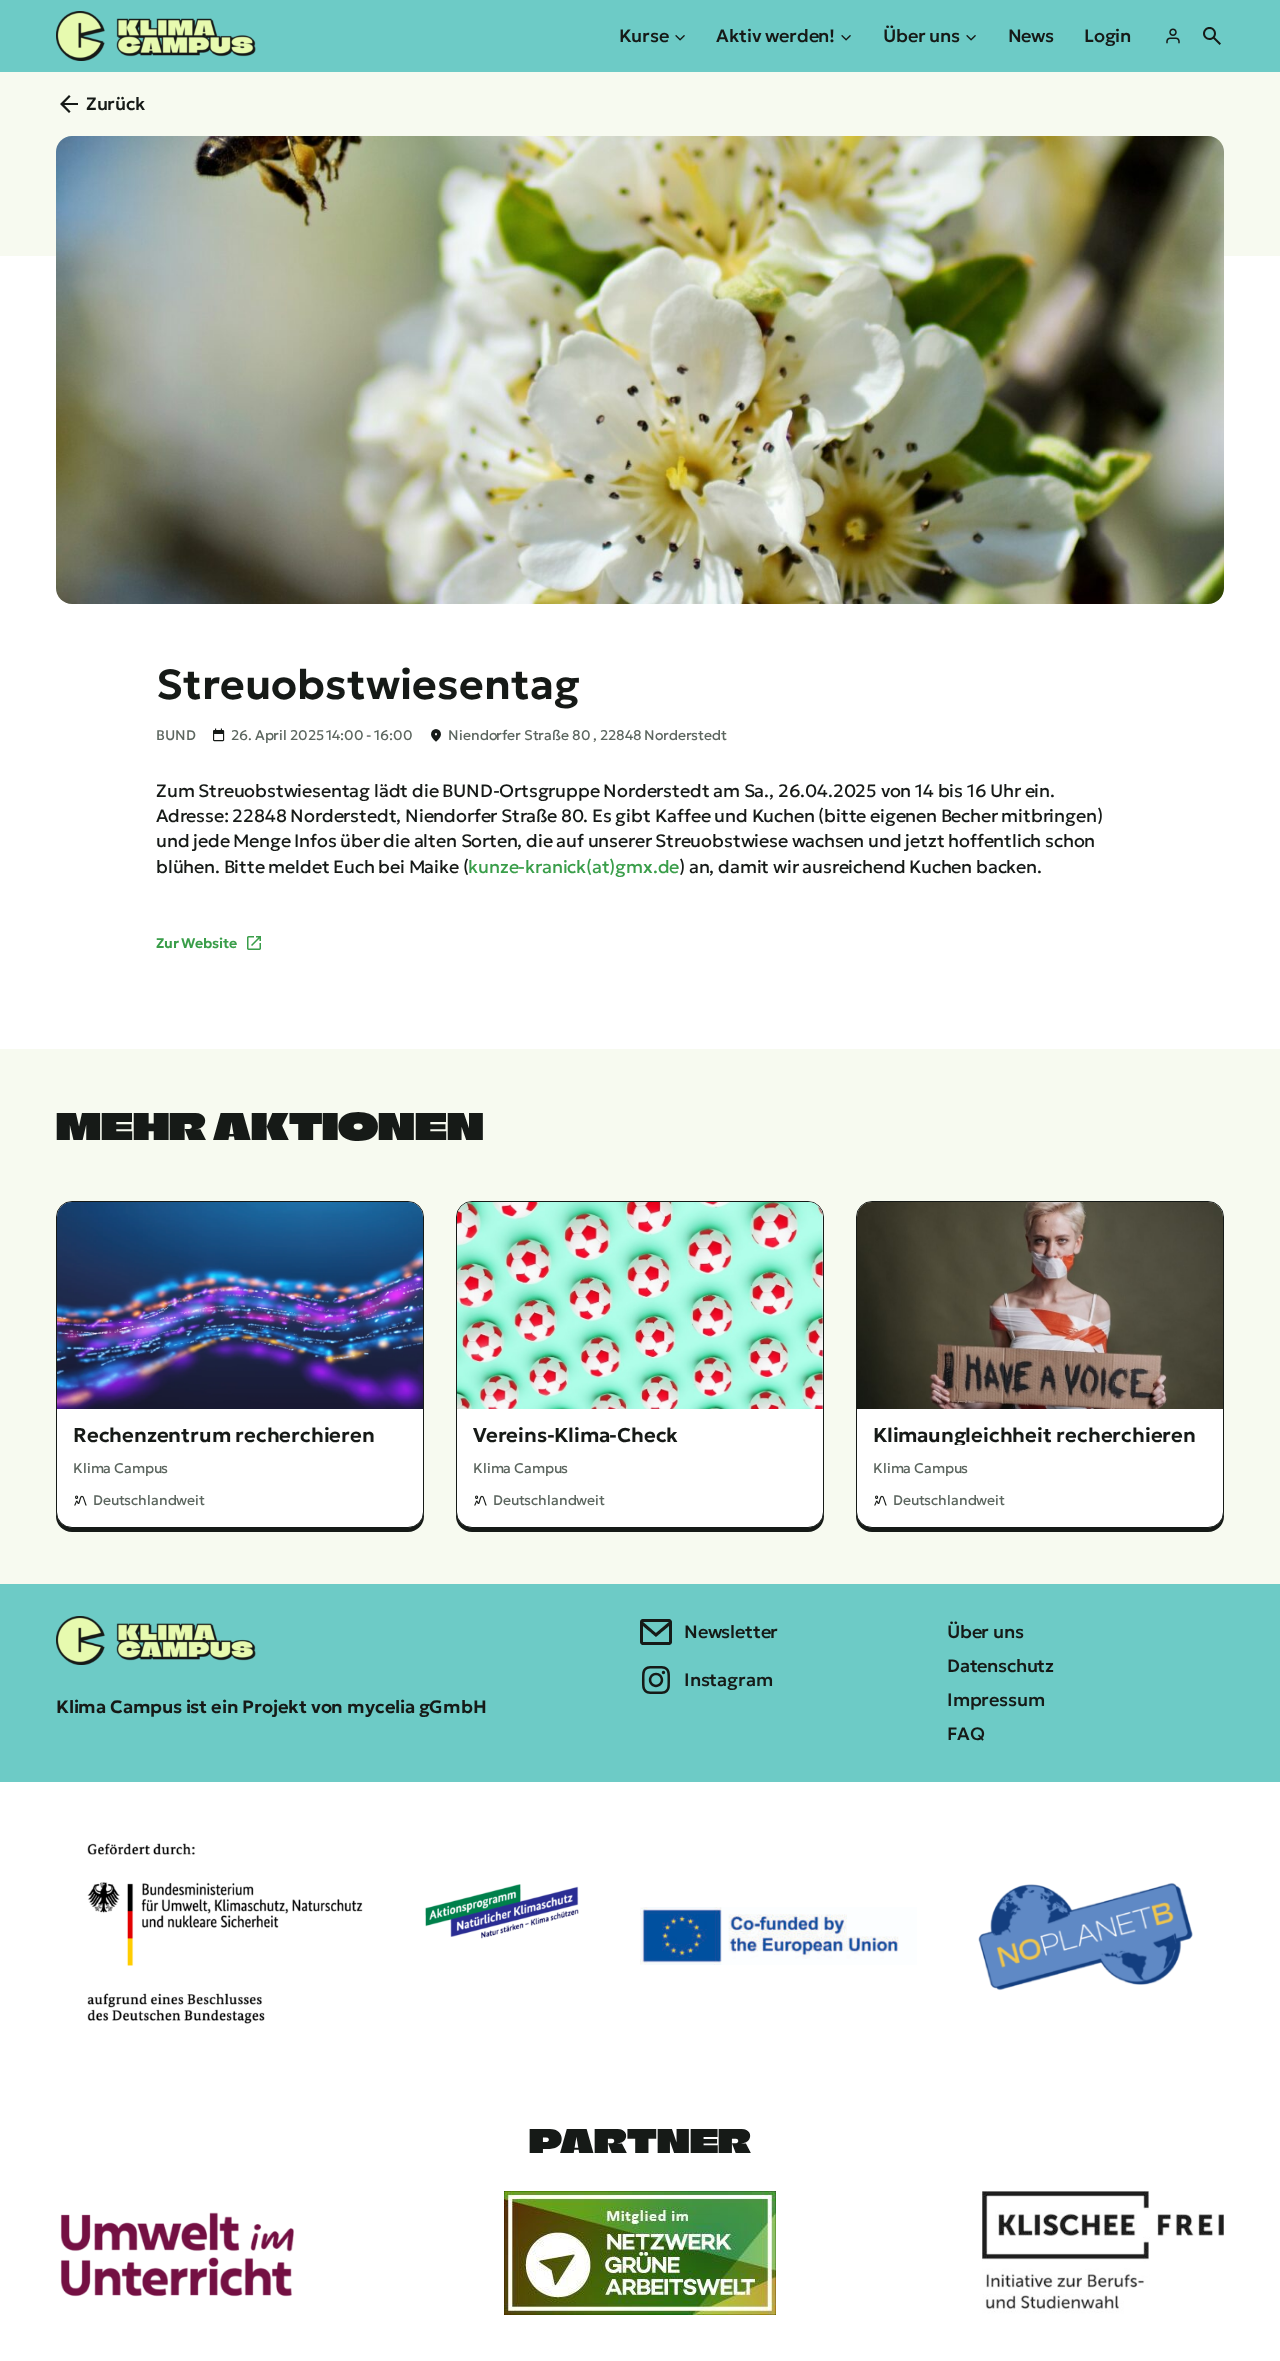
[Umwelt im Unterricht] (177, 2253)
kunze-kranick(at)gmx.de (573, 866)
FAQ (965, 1733)
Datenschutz (1000, 1665)
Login (1107, 35)
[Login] (1173, 36)
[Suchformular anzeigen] (1212, 36)
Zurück (115, 103)
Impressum (995, 1699)
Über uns (985, 1631)
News (1031, 35)
